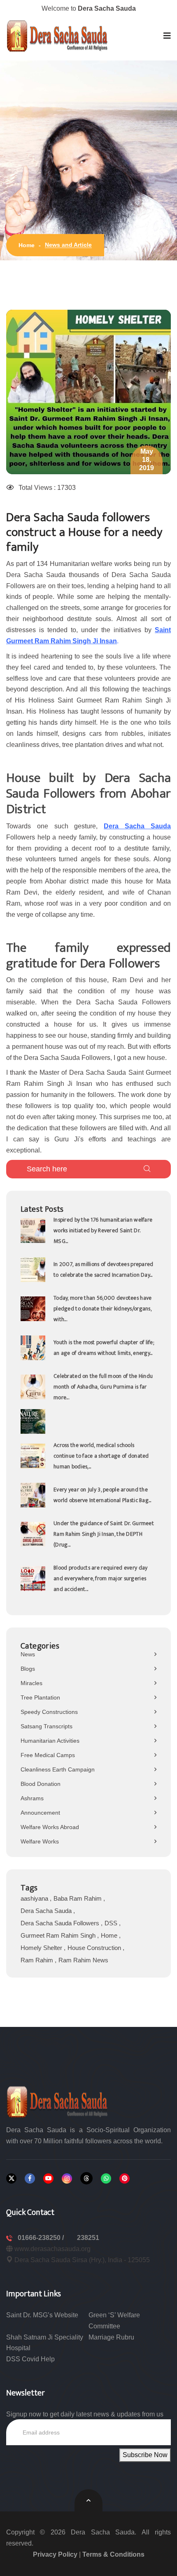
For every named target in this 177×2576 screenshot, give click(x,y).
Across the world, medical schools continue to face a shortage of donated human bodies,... (101, 1456)
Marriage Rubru (111, 2337)
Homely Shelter (42, 1948)
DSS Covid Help (30, 2359)
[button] (167, 36)
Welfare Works (40, 1841)
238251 (88, 2238)
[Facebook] (30, 2178)
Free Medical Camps (48, 1755)
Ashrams (32, 1798)
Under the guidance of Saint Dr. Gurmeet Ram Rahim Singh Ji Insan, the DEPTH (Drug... (104, 1534)
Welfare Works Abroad (50, 1827)
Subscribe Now (145, 2455)
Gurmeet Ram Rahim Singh (59, 1935)
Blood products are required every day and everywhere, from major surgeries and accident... (100, 1578)
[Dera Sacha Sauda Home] (58, 36)
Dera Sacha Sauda (47, 1911)
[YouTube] (48, 2178)
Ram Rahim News (83, 1960)
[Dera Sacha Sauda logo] (58, 2102)
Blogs (28, 1669)
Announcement (40, 1813)
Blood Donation (41, 1784)
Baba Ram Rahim (78, 1898)
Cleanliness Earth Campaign (58, 1769)
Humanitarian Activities (50, 1741)
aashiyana (35, 1898)
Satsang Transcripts (47, 1726)
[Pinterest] (125, 2178)
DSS (112, 1923)
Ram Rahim (38, 1960)
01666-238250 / (42, 2238)
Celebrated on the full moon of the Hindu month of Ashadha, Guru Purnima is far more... (103, 1387)
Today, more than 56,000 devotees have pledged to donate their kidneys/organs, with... (102, 1309)
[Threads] (86, 2178)
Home (27, 245)
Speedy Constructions (49, 1712)
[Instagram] (67, 2178)
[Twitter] (11, 2178)
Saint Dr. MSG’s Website (42, 2315)
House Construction (95, 1948)
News (28, 1654)
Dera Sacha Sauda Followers (61, 1923)
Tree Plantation (40, 1697)
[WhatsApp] (106, 2178)
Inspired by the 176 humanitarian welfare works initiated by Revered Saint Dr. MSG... (103, 1230)
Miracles (31, 1683)
